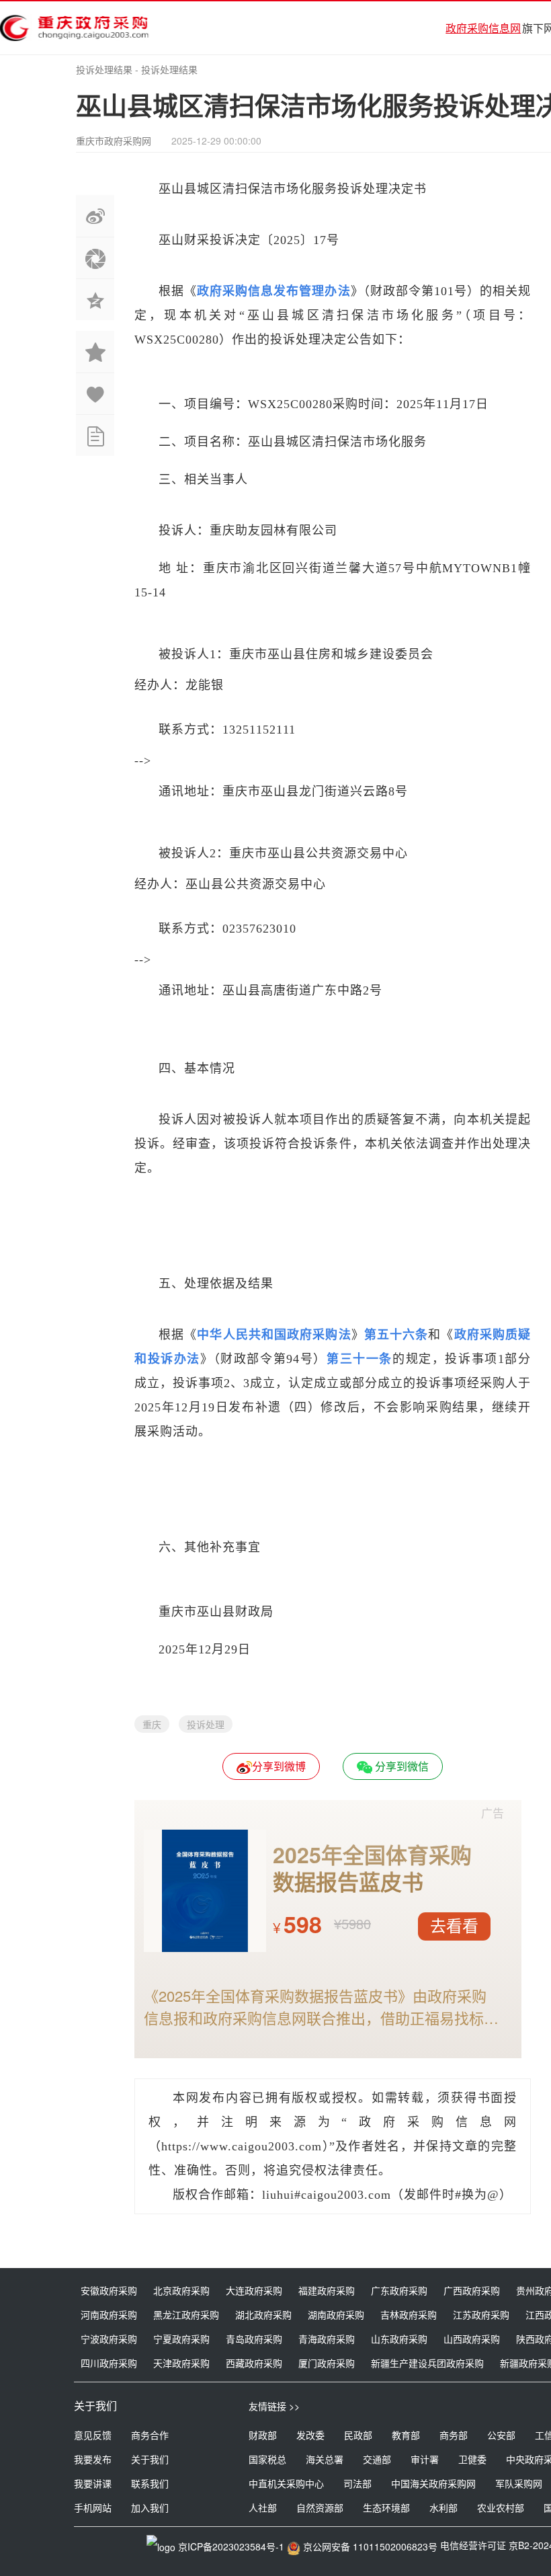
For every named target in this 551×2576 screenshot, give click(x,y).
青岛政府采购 (254, 2339)
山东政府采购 (399, 2339)
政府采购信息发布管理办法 (273, 291)
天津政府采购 (181, 2363)
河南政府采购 (109, 2314)
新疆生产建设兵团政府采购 (427, 2363)
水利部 (443, 2507)
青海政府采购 (327, 2339)
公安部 (501, 2435)
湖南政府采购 (336, 2314)
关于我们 (150, 2459)
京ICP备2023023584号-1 (231, 2546)
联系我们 (150, 2483)
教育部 (406, 2435)
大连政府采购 (254, 2290)
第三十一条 (359, 1359)
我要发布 (93, 2459)
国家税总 (267, 2459)
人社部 (263, 2507)
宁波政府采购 (109, 2339)
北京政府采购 (181, 2290)
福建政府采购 (327, 2290)
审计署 (425, 2459)
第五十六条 (396, 1335)
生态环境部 (386, 2507)
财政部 (263, 2435)
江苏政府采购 (481, 2314)
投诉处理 (206, 1724)
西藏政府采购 (254, 2363)
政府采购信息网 (483, 28)
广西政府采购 (472, 2290)
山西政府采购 (472, 2339)
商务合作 (150, 2435)
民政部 (358, 2435)
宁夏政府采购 (181, 2339)
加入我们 (150, 2507)
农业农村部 (501, 2507)
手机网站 (93, 2507)
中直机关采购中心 (286, 2483)
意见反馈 (93, 2435)
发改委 (310, 2435)
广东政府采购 (399, 2290)
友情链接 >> (274, 2406)
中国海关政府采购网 (433, 2483)
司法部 (357, 2483)
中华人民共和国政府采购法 (274, 1335)
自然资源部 (320, 2507)
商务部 (454, 2435)
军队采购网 (519, 2483)
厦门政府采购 (327, 2363)
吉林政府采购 (409, 2314)
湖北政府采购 (263, 2314)
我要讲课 (93, 2483)
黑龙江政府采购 (186, 2314)
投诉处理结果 (104, 69)
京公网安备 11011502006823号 (370, 2546)
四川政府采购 (109, 2363)
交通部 (377, 2459)
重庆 (152, 1724)
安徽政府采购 (109, 2290)
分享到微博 (279, 1766)
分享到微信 (400, 1766)
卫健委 (472, 2459)
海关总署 (325, 2459)
